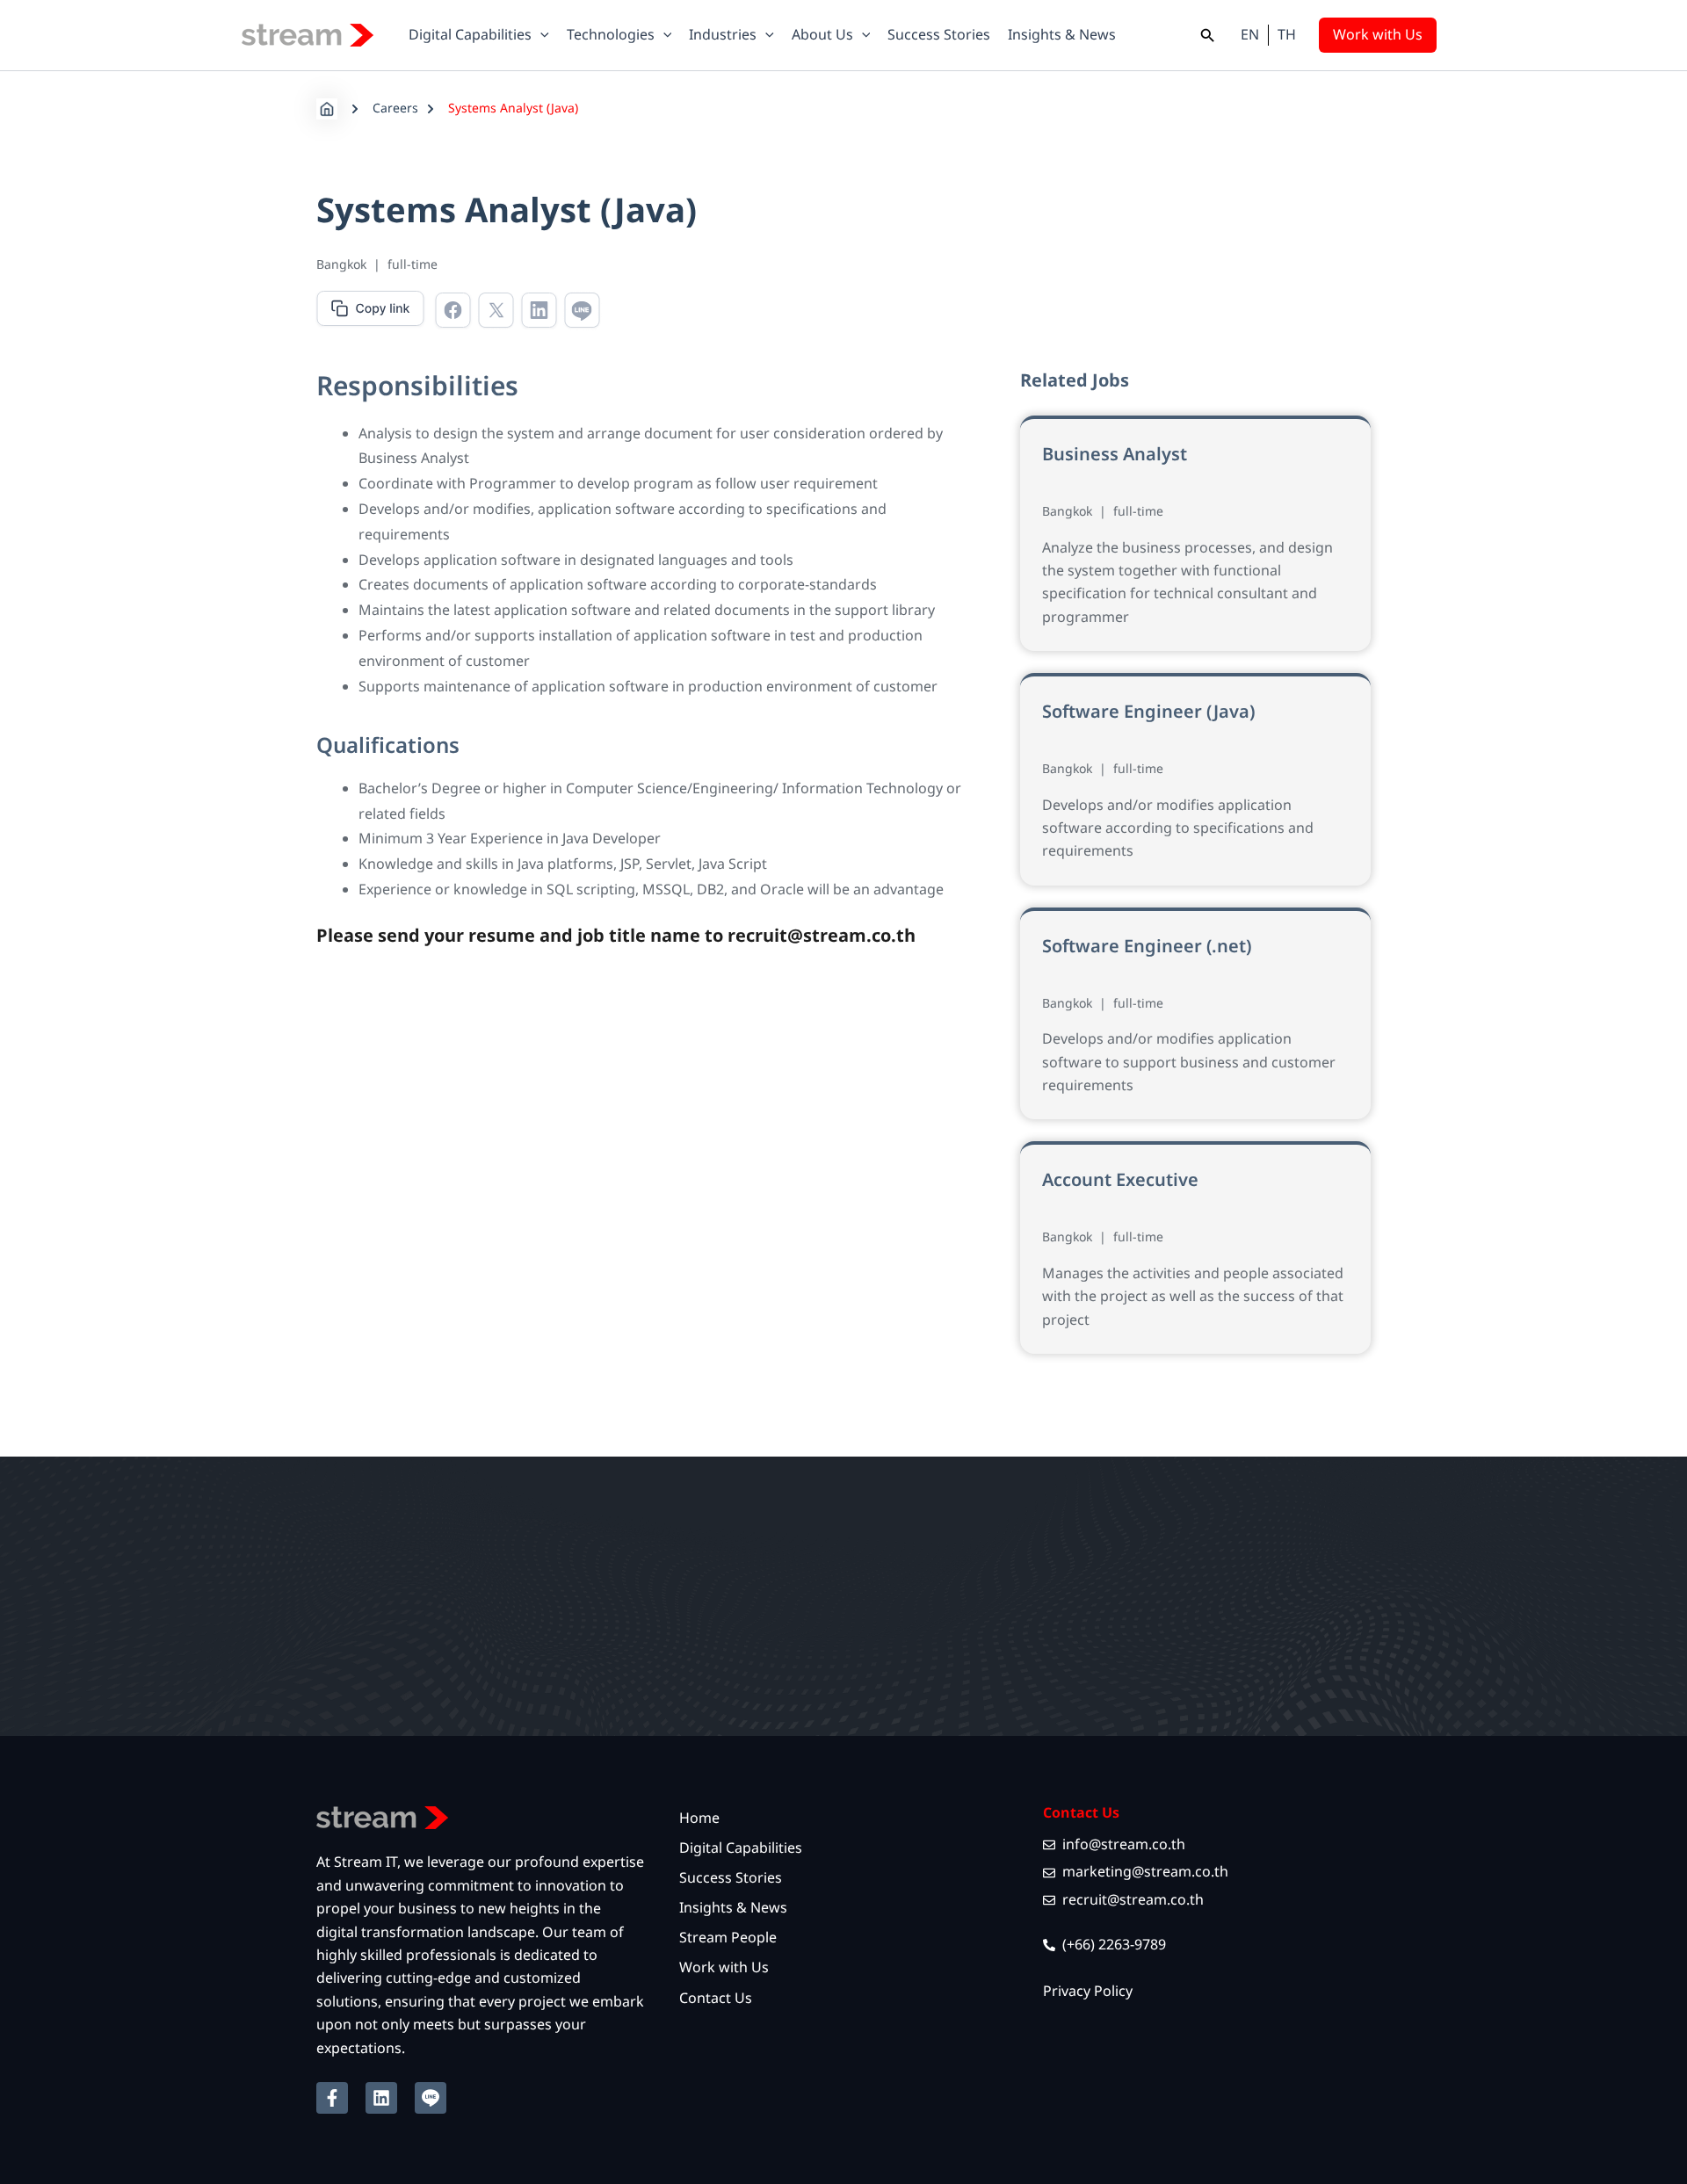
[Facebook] (453, 312)
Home (699, 1819)
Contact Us (716, 1999)
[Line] (582, 312)
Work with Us (724, 1968)
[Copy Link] (370, 311)
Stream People (728, 1938)
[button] (540, 35)
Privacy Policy (1088, 1992)
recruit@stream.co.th (822, 937)
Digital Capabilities (741, 1848)
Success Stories (731, 1878)
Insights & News (733, 1908)
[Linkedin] (539, 312)
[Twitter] (496, 312)
